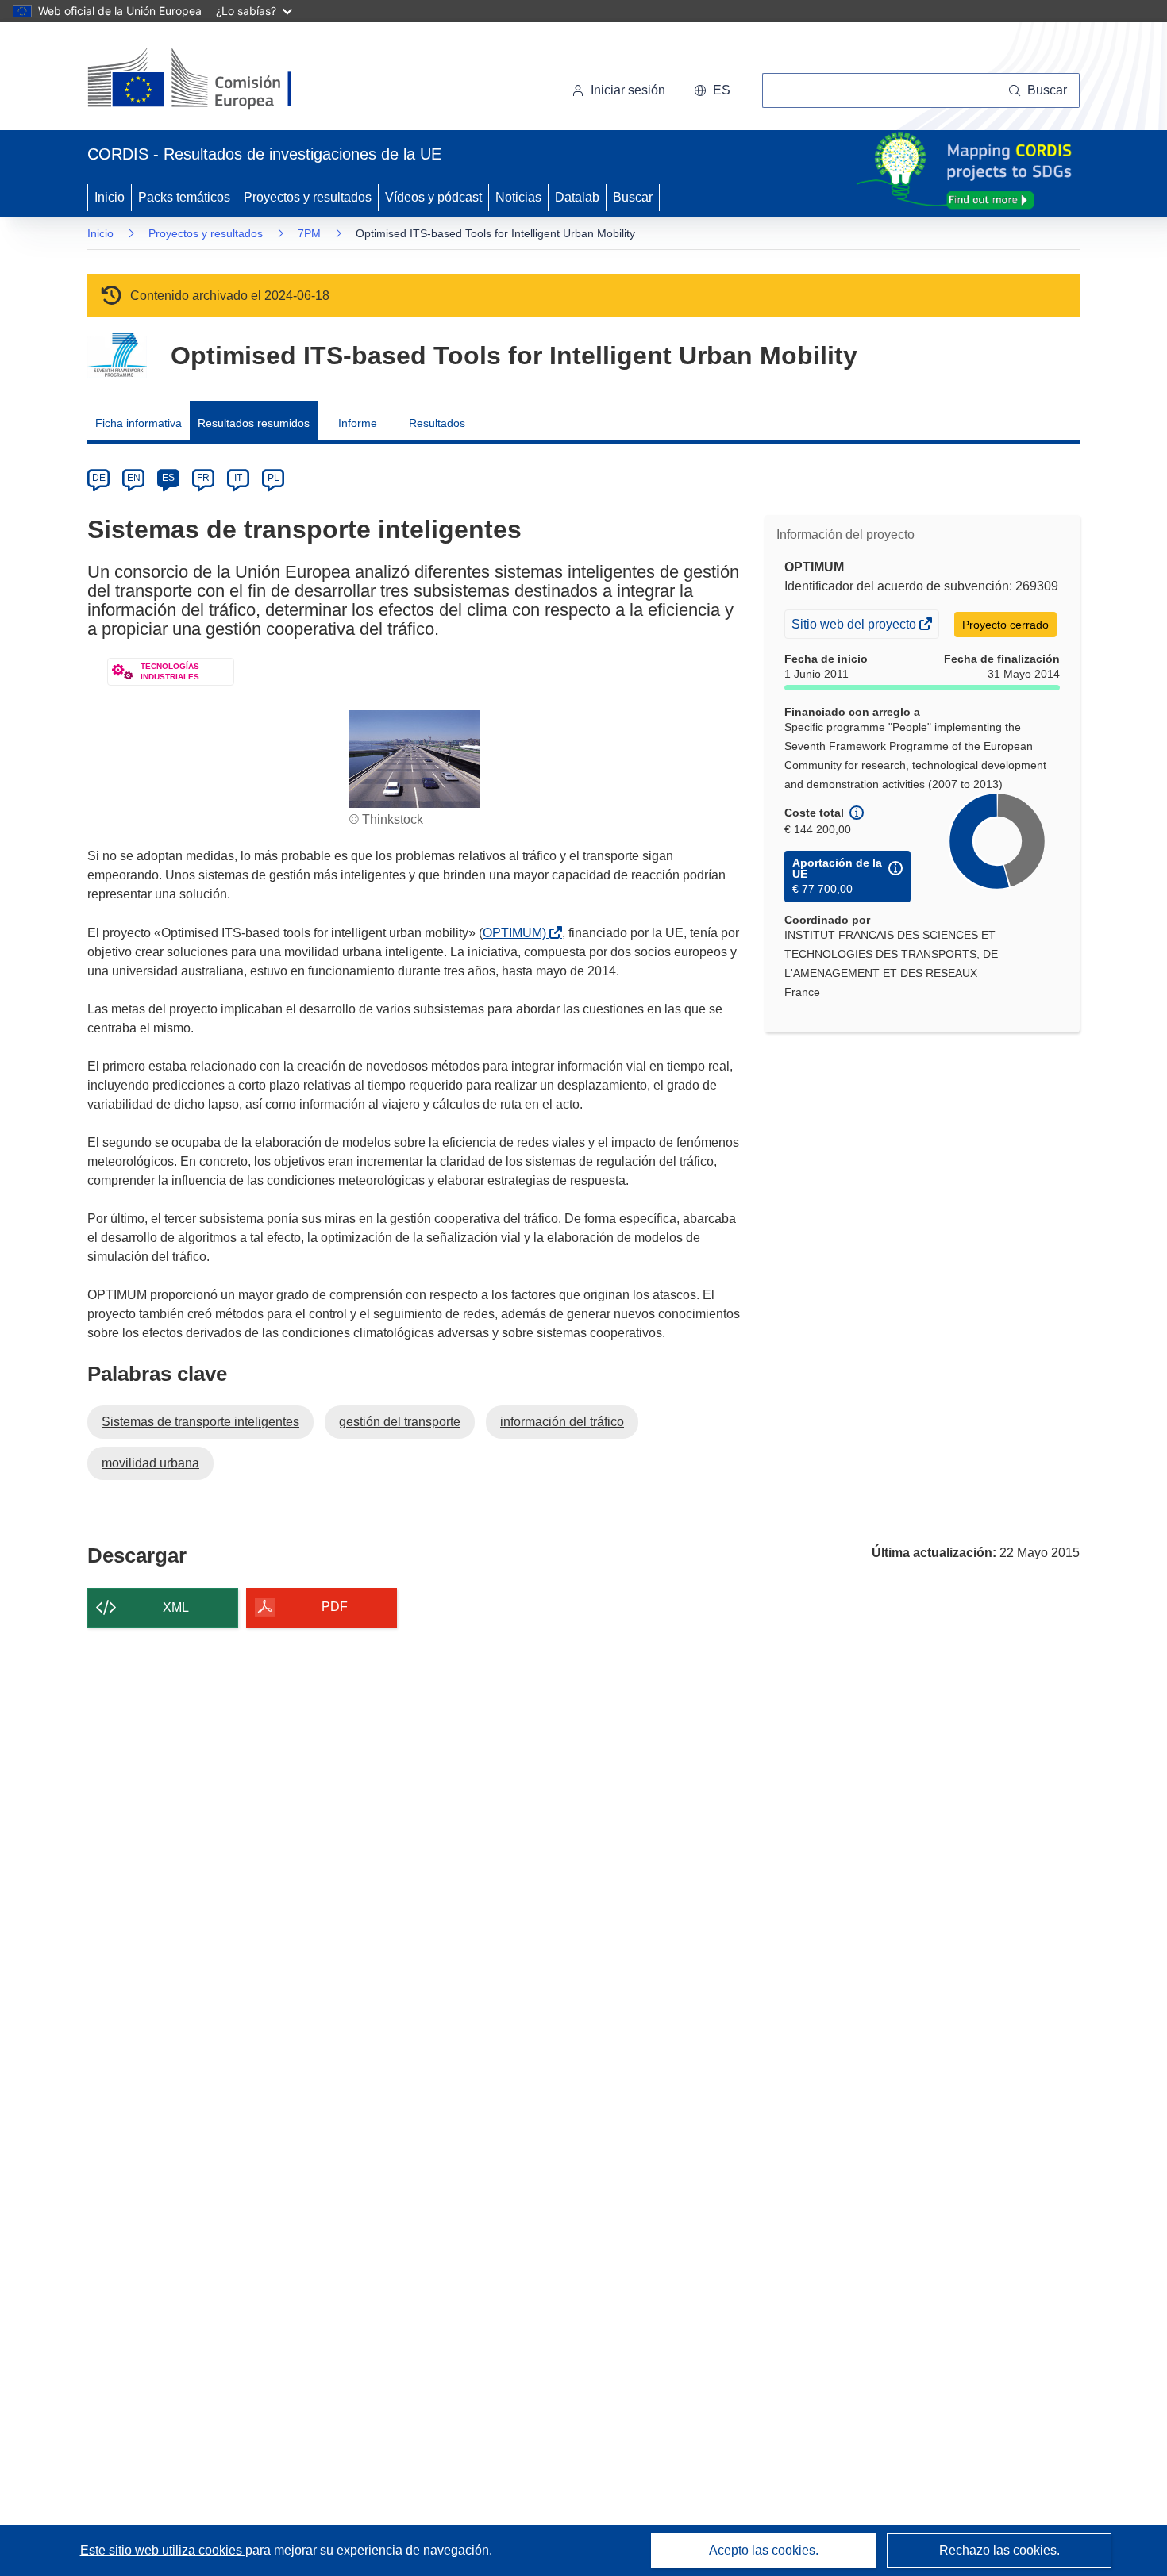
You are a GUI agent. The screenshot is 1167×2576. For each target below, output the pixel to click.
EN (134, 478)
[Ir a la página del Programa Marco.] (117, 355)
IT (238, 478)
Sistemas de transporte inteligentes (200, 1422)
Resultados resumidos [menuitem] (254, 423)
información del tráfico (562, 1422)
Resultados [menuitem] (437, 423)
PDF (335, 1607)
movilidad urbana (150, 1463)
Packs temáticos (184, 197)
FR (203, 478)
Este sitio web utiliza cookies (163, 2550)
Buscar (633, 197)
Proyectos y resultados (308, 197)
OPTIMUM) (518, 933)
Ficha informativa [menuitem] (139, 423)
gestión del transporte (400, 1422)
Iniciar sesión (628, 90)
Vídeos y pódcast (433, 197)
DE (99, 478)
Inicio (110, 197)
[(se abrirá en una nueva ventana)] (216, 79)
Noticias (518, 197)
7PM (309, 233)
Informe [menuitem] (358, 423)
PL (273, 478)
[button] (712, 90)
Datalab (577, 197)
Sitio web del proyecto (855, 627)
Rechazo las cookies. (999, 2550)
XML (176, 1607)
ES (168, 478)
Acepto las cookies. (764, 2550)
